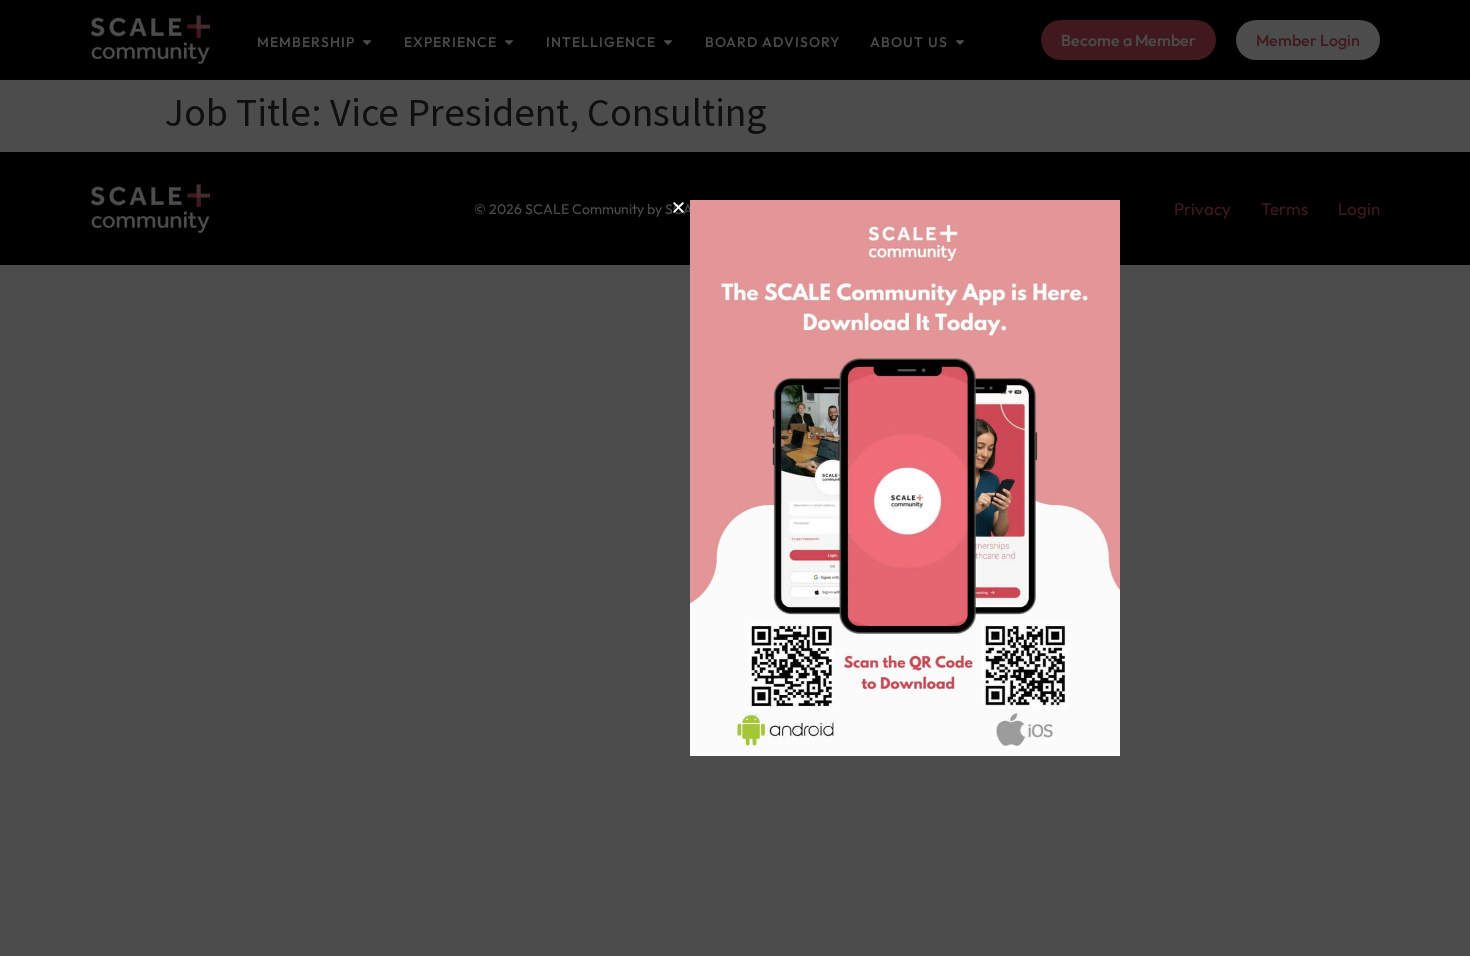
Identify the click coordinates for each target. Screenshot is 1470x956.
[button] (544, 207)
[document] (735, 478)
